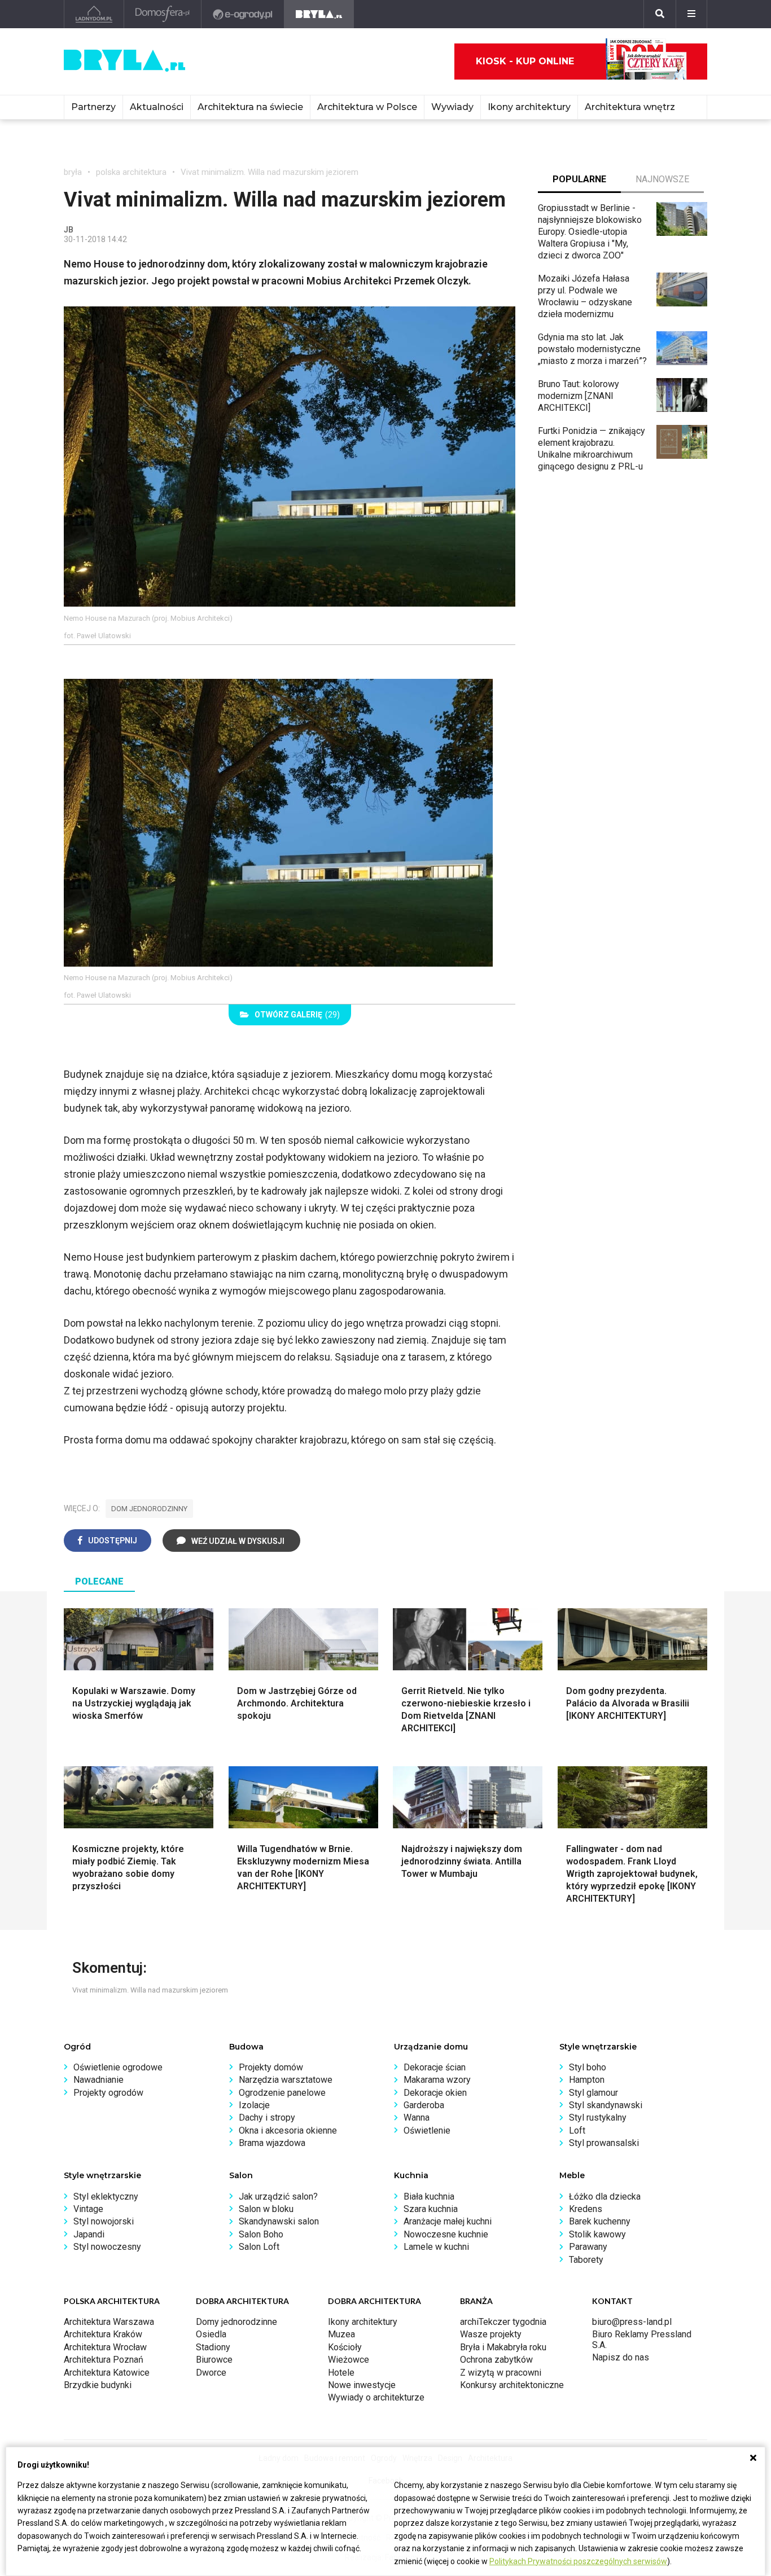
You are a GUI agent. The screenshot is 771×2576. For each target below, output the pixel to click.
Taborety (586, 2260)
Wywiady (452, 107)
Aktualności (157, 107)
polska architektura (131, 172)
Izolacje (254, 2105)
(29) (297, 1015)
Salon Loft (259, 2247)
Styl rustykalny (598, 2118)
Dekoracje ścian (435, 2067)
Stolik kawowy (597, 2234)
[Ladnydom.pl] (94, 14)
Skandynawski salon (279, 2221)
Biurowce (214, 2360)
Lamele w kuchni (436, 2247)
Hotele (341, 2373)
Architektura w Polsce (367, 107)
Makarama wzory (437, 2080)
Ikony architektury (529, 107)
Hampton (587, 2080)
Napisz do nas (621, 2357)
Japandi (89, 2234)
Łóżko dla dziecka (605, 2197)
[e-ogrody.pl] (243, 14)
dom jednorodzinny (149, 1509)
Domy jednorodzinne (236, 2322)
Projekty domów (271, 2067)
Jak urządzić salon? (278, 2197)
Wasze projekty (491, 2334)
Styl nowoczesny (107, 2247)
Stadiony (213, 2347)
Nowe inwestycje (362, 2385)
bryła (73, 172)
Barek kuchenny (600, 2221)
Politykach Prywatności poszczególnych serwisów (578, 2561)
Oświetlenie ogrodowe (118, 2067)
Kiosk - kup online (525, 61)
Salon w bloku (266, 2209)
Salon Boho (261, 2234)
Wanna (417, 2118)
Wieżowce (349, 2360)
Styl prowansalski (604, 2143)
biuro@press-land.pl (632, 2322)
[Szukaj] (660, 14)
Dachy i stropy (267, 2118)
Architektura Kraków (103, 2334)
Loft (577, 2130)
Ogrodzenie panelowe (282, 2093)
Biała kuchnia (429, 2197)
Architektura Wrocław (105, 2347)
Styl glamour (593, 2093)
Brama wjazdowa (272, 2143)
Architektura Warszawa (109, 2322)
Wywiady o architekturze (376, 2397)
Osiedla (211, 2334)
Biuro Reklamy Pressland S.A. (642, 2339)
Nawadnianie (98, 2080)
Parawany (588, 2247)
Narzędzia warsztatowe (286, 2080)
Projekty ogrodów (108, 2093)
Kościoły (345, 2347)
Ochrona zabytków (496, 2360)
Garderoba (424, 2105)
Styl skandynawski (606, 2105)
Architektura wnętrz (630, 107)
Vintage (88, 2209)
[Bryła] (319, 14)
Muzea (341, 2334)
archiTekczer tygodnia (503, 2322)
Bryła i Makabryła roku (503, 2347)
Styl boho (588, 2067)
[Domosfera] (163, 14)
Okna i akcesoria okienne (288, 2130)
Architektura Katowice (107, 2373)
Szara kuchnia (431, 2209)
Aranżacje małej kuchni (448, 2221)
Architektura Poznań (104, 2360)
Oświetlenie (427, 2130)
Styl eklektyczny (106, 2197)
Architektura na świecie (250, 107)
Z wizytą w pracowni (501, 2373)
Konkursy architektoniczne (512, 2385)
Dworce (211, 2373)
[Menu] (691, 14)
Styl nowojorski (104, 2221)
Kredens (586, 2209)
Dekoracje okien (435, 2093)
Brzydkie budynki (98, 2385)
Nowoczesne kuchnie (446, 2234)
